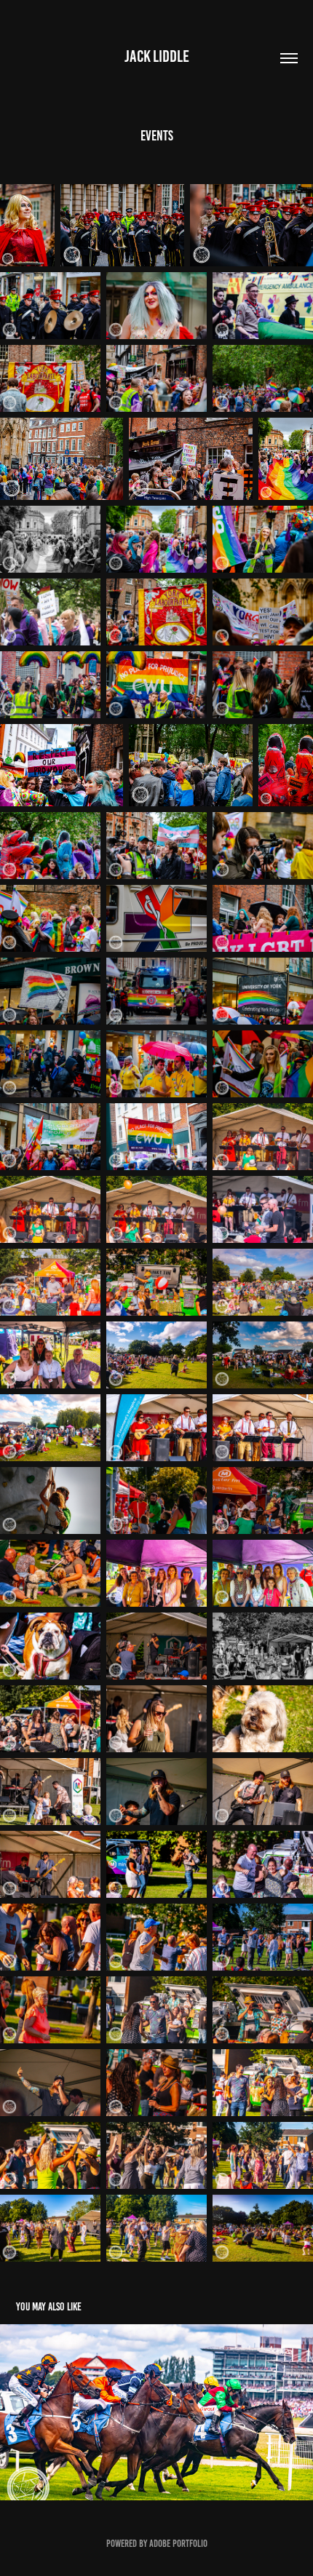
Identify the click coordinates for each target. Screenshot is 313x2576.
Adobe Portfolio (178, 2544)
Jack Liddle (157, 56)
